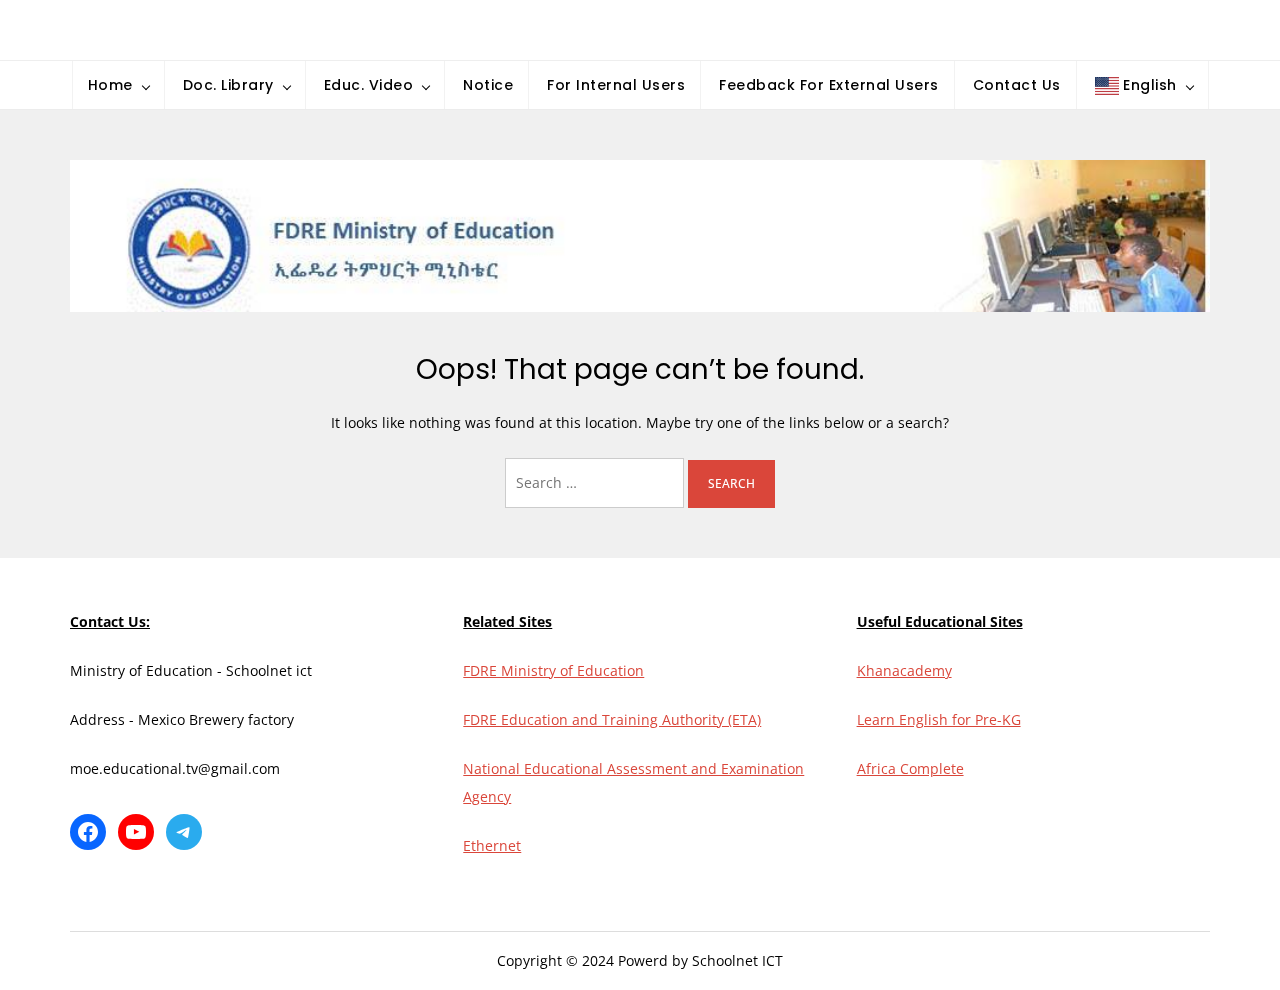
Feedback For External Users (829, 85)
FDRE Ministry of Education (553, 670)
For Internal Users (616, 85)
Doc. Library (228, 85)
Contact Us (1017, 85)
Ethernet (492, 845)
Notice (488, 85)
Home (110, 85)
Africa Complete (910, 768)
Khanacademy (904, 670)
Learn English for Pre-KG (939, 719)
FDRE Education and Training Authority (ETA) (612, 719)
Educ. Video (369, 85)
